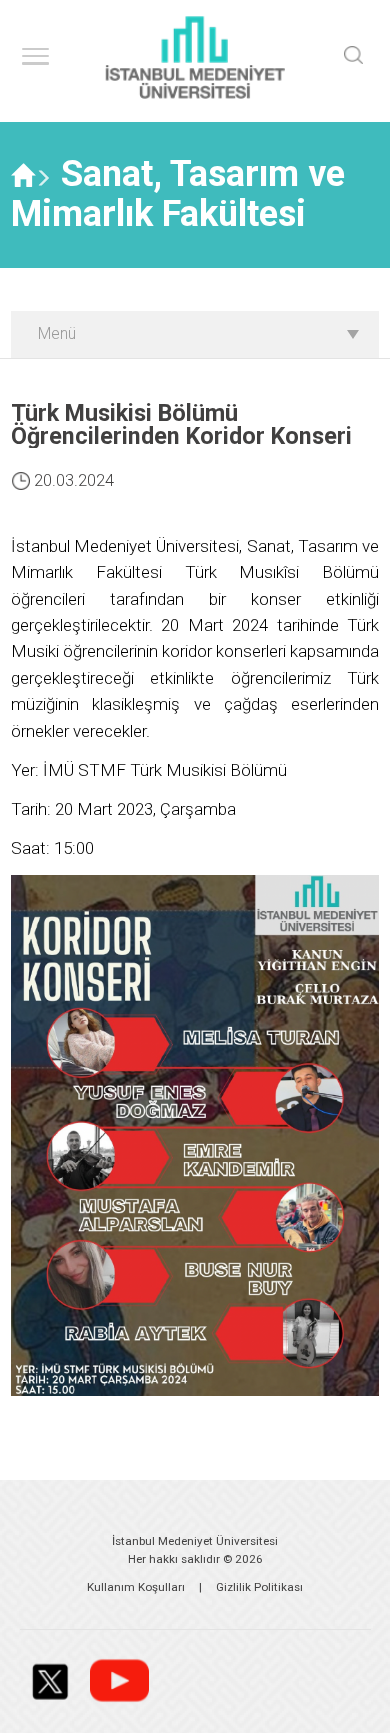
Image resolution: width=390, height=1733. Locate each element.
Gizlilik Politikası (259, 1587)
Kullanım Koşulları (136, 1587)
